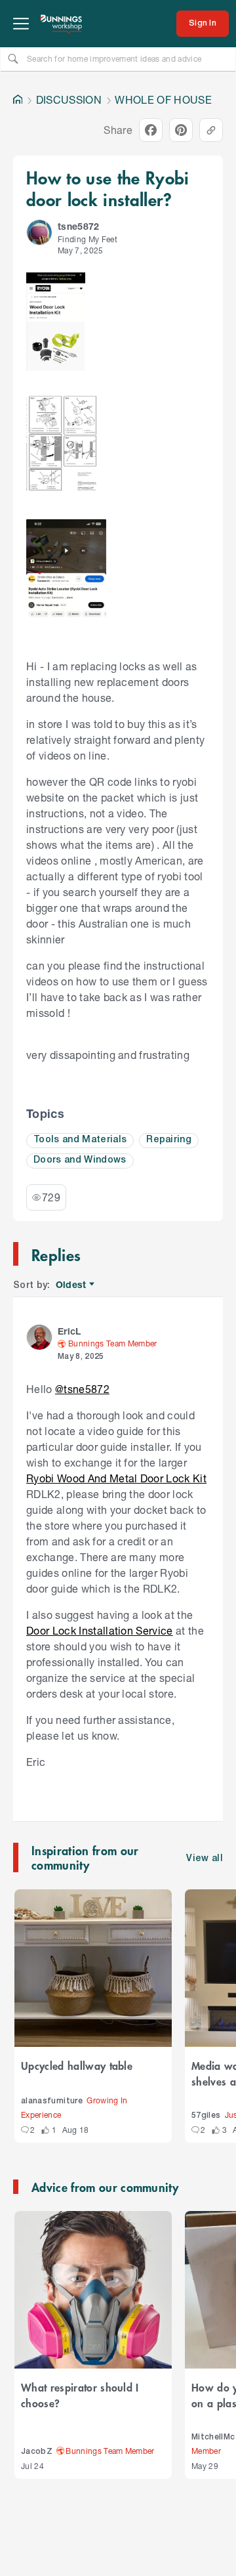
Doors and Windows (80, 1160)
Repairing (169, 1140)
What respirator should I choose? (80, 2395)
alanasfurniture (52, 2101)
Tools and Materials (80, 1140)
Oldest (72, 1285)
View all (205, 1859)
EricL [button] (69, 1331)
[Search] (13, 58)
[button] (39, 232)
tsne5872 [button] (79, 226)
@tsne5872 (82, 1389)
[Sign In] (203, 24)
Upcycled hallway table (77, 2065)
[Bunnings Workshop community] (62, 24)
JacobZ (37, 2452)
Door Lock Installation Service (100, 1630)
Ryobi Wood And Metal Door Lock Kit (116, 1478)
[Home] (18, 100)
